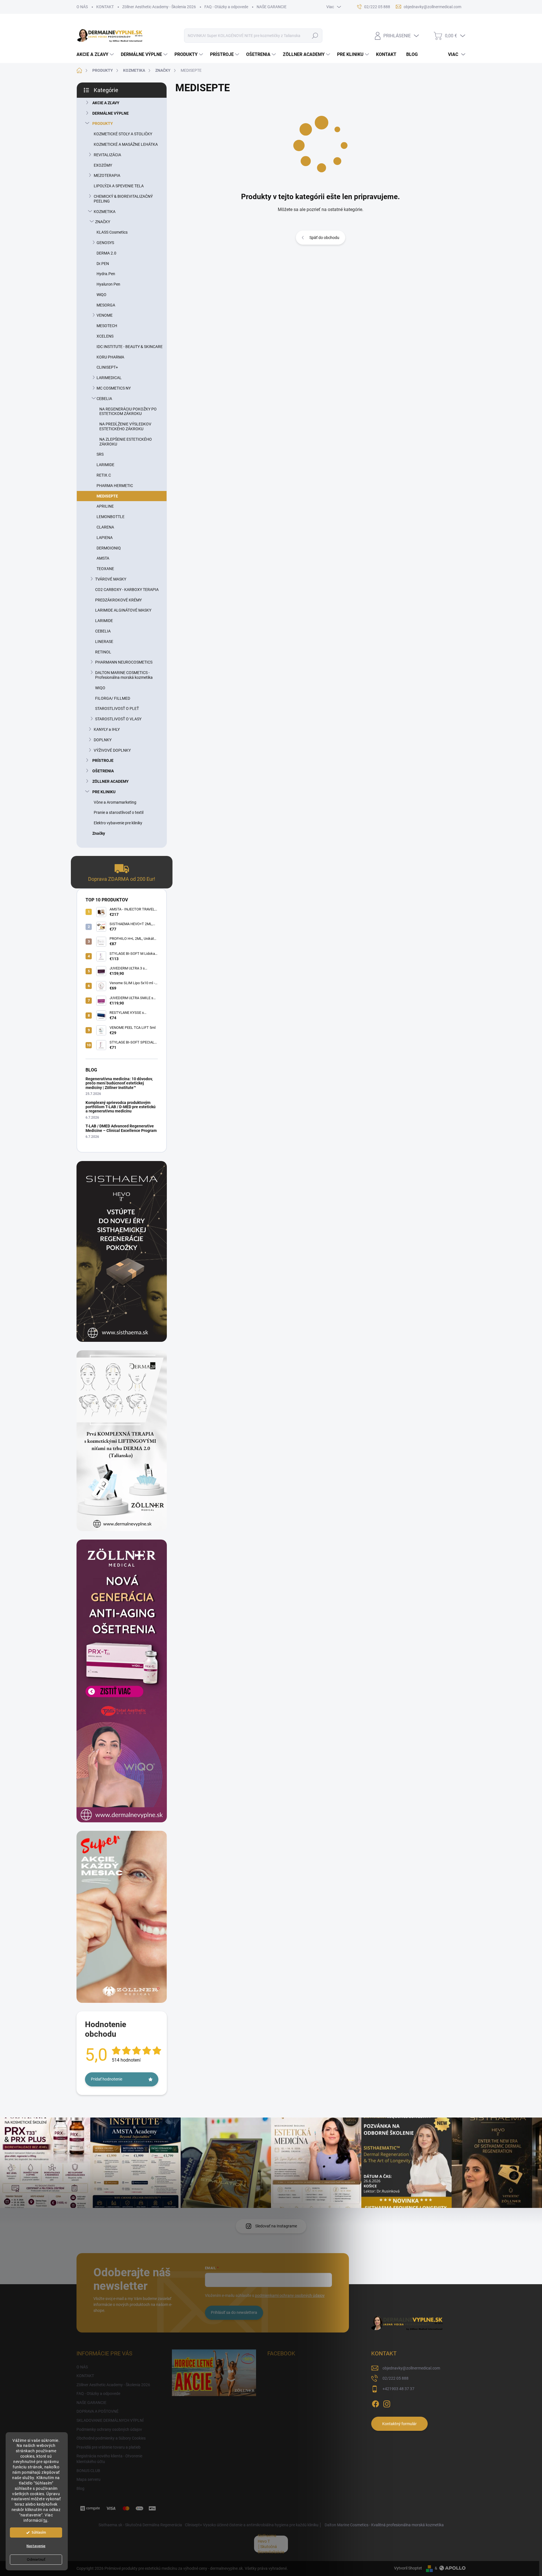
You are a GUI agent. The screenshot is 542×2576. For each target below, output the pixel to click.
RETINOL (103, 652)
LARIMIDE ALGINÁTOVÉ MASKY (123, 610)
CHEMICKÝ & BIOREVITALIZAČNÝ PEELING (123, 199)
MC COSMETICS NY (114, 388)
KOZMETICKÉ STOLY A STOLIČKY (123, 134)
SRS (100, 454)
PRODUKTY (103, 123)
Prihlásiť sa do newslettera (234, 2312)
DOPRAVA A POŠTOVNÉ (98, 2411)
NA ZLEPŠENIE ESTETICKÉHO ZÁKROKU (126, 442)
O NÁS (82, 7)
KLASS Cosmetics (112, 232)
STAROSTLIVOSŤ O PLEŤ (117, 708)
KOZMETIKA (105, 212)
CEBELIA (104, 399)
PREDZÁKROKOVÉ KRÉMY (118, 600)
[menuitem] (96, 55)
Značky (99, 833)
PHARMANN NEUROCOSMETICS (124, 662)
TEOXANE (105, 569)
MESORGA (106, 305)
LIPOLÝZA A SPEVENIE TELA (119, 186)
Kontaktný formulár (399, 2424)
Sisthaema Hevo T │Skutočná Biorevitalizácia (271, 2544)
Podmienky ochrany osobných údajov (109, 2429)
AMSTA (103, 558)
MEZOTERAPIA (107, 175)
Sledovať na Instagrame (276, 2226)
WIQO (100, 688)
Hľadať (315, 36)
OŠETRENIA (103, 771)
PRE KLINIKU (104, 792)
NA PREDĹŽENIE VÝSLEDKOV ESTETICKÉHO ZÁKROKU (125, 426)
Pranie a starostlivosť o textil (119, 812)
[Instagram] (387, 2403)
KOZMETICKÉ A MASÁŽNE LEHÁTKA (126, 144)
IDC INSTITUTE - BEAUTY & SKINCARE (130, 347)
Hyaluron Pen (108, 284)
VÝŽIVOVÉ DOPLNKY (112, 750)
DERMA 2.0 (106, 253)
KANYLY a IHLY (107, 729)
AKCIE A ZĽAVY (106, 103)
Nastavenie (36, 2546)
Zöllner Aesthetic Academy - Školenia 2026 (159, 7)
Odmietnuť (36, 2560)
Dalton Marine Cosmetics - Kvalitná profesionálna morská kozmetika (384, 2525)
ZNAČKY (103, 222)
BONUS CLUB (88, 2471)
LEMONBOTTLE (111, 517)
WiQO (101, 295)
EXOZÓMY (103, 165)
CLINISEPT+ (107, 367)
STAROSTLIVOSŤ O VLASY (118, 719)
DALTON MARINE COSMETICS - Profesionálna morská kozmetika (124, 675)
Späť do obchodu (324, 238)
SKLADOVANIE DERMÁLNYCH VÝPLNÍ (110, 2420)
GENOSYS (105, 243)
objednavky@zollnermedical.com (411, 2368)
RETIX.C (104, 475)
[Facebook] (375, 2403)
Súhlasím (39, 2532)
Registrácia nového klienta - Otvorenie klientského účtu (109, 2459)
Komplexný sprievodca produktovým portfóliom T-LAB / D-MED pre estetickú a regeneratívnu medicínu (121, 1107)
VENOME (105, 315)
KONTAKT (105, 7)
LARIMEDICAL (109, 378)
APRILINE (105, 506)
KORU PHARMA (110, 357)
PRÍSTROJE (103, 760)
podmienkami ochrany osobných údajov (290, 2295)
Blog (80, 2488)
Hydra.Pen (106, 274)
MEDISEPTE (107, 496)
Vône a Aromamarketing (115, 802)
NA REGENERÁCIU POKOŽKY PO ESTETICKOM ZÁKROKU (128, 411)
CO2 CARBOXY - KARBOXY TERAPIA (127, 590)
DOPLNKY (103, 740)
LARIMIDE (105, 465)
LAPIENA (105, 538)
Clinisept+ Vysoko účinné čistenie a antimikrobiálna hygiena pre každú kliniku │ (253, 2525)
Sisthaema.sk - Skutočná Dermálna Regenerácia (140, 2525)
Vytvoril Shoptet (408, 2568)
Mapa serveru (88, 2479)
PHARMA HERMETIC (115, 486)
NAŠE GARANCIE (272, 7)
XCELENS (105, 336)
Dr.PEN (103, 264)
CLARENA (105, 527)
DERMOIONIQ (109, 548)
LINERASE (104, 642)
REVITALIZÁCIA (107, 155)
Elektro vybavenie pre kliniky (118, 823)
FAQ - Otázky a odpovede (226, 7)
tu (45, 2520)
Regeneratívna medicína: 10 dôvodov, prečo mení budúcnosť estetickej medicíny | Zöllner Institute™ (119, 1083)
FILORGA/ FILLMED (113, 698)
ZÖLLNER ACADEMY (111, 781)
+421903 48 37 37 (398, 2389)
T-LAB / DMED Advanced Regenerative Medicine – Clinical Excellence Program (121, 1128)
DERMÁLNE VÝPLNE (111, 113)
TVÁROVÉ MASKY (111, 579)
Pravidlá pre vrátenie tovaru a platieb (109, 2447)
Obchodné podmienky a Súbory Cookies (111, 2438)
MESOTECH (107, 326)
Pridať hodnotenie (107, 2079)
